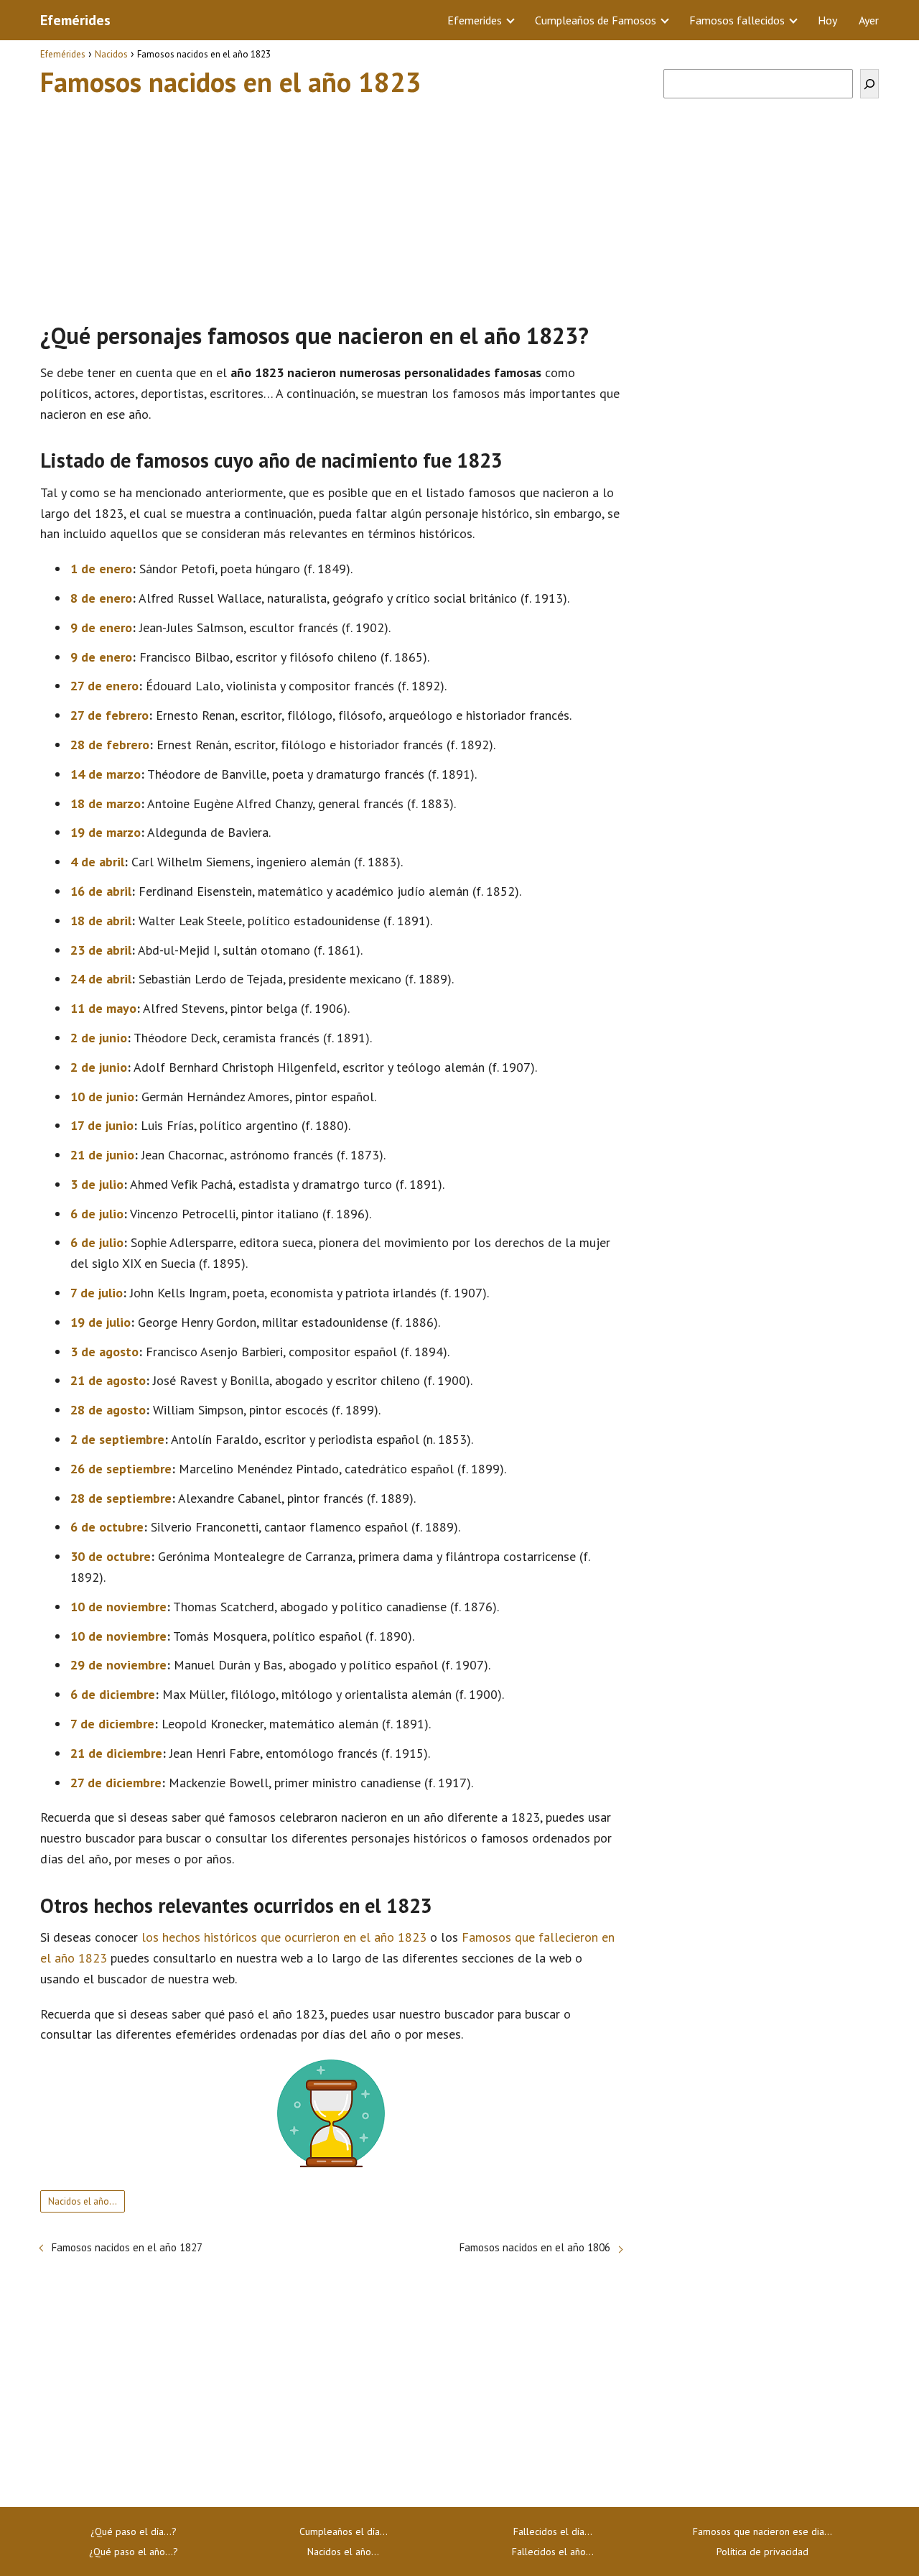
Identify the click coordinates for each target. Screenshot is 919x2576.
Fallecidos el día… (553, 2531)
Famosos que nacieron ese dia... (762, 2531)
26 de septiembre (121, 1469)
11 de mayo (103, 1008)
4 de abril (97, 862)
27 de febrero (109, 715)
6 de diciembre (113, 1694)
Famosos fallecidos (737, 20)
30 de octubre (111, 1556)
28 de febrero (110, 745)
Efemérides (75, 20)
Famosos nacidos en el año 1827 (127, 2247)
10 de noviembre (118, 1607)
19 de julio (101, 1322)
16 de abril (101, 891)
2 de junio (99, 1038)
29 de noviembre (118, 1665)
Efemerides (475, 20)
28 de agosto (108, 1410)
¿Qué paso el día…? (134, 2531)
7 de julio (97, 1293)
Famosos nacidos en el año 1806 (535, 2247)
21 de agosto (108, 1380)
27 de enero (104, 686)
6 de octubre (107, 1527)
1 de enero (101, 569)
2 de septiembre (117, 1439)
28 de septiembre (121, 1498)
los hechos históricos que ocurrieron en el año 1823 (284, 1937)
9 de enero (101, 627)
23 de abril (101, 950)
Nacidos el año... (83, 2201)
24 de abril (101, 979)
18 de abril (101, 921)
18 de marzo (106, 803)
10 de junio (102, 1097)
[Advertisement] (331, 203)
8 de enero (101, 598)
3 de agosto (104, 1352)
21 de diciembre (116, 1753)
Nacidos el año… (343, 2552)
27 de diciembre (116, 1783)
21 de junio (102, 1155)
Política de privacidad (762, 2552)
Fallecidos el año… (553, 2552)
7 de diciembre (112, 1724)
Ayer (869, 20)
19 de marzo (106, 832)
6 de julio (97, 1214)
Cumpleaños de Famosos (596, 20)
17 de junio (102, 1125)
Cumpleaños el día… (344, 2531)
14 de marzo (106, 774)
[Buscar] (869, 84)
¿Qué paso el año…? (134, 2552)
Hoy (827, 20)
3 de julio (97, 1184)
